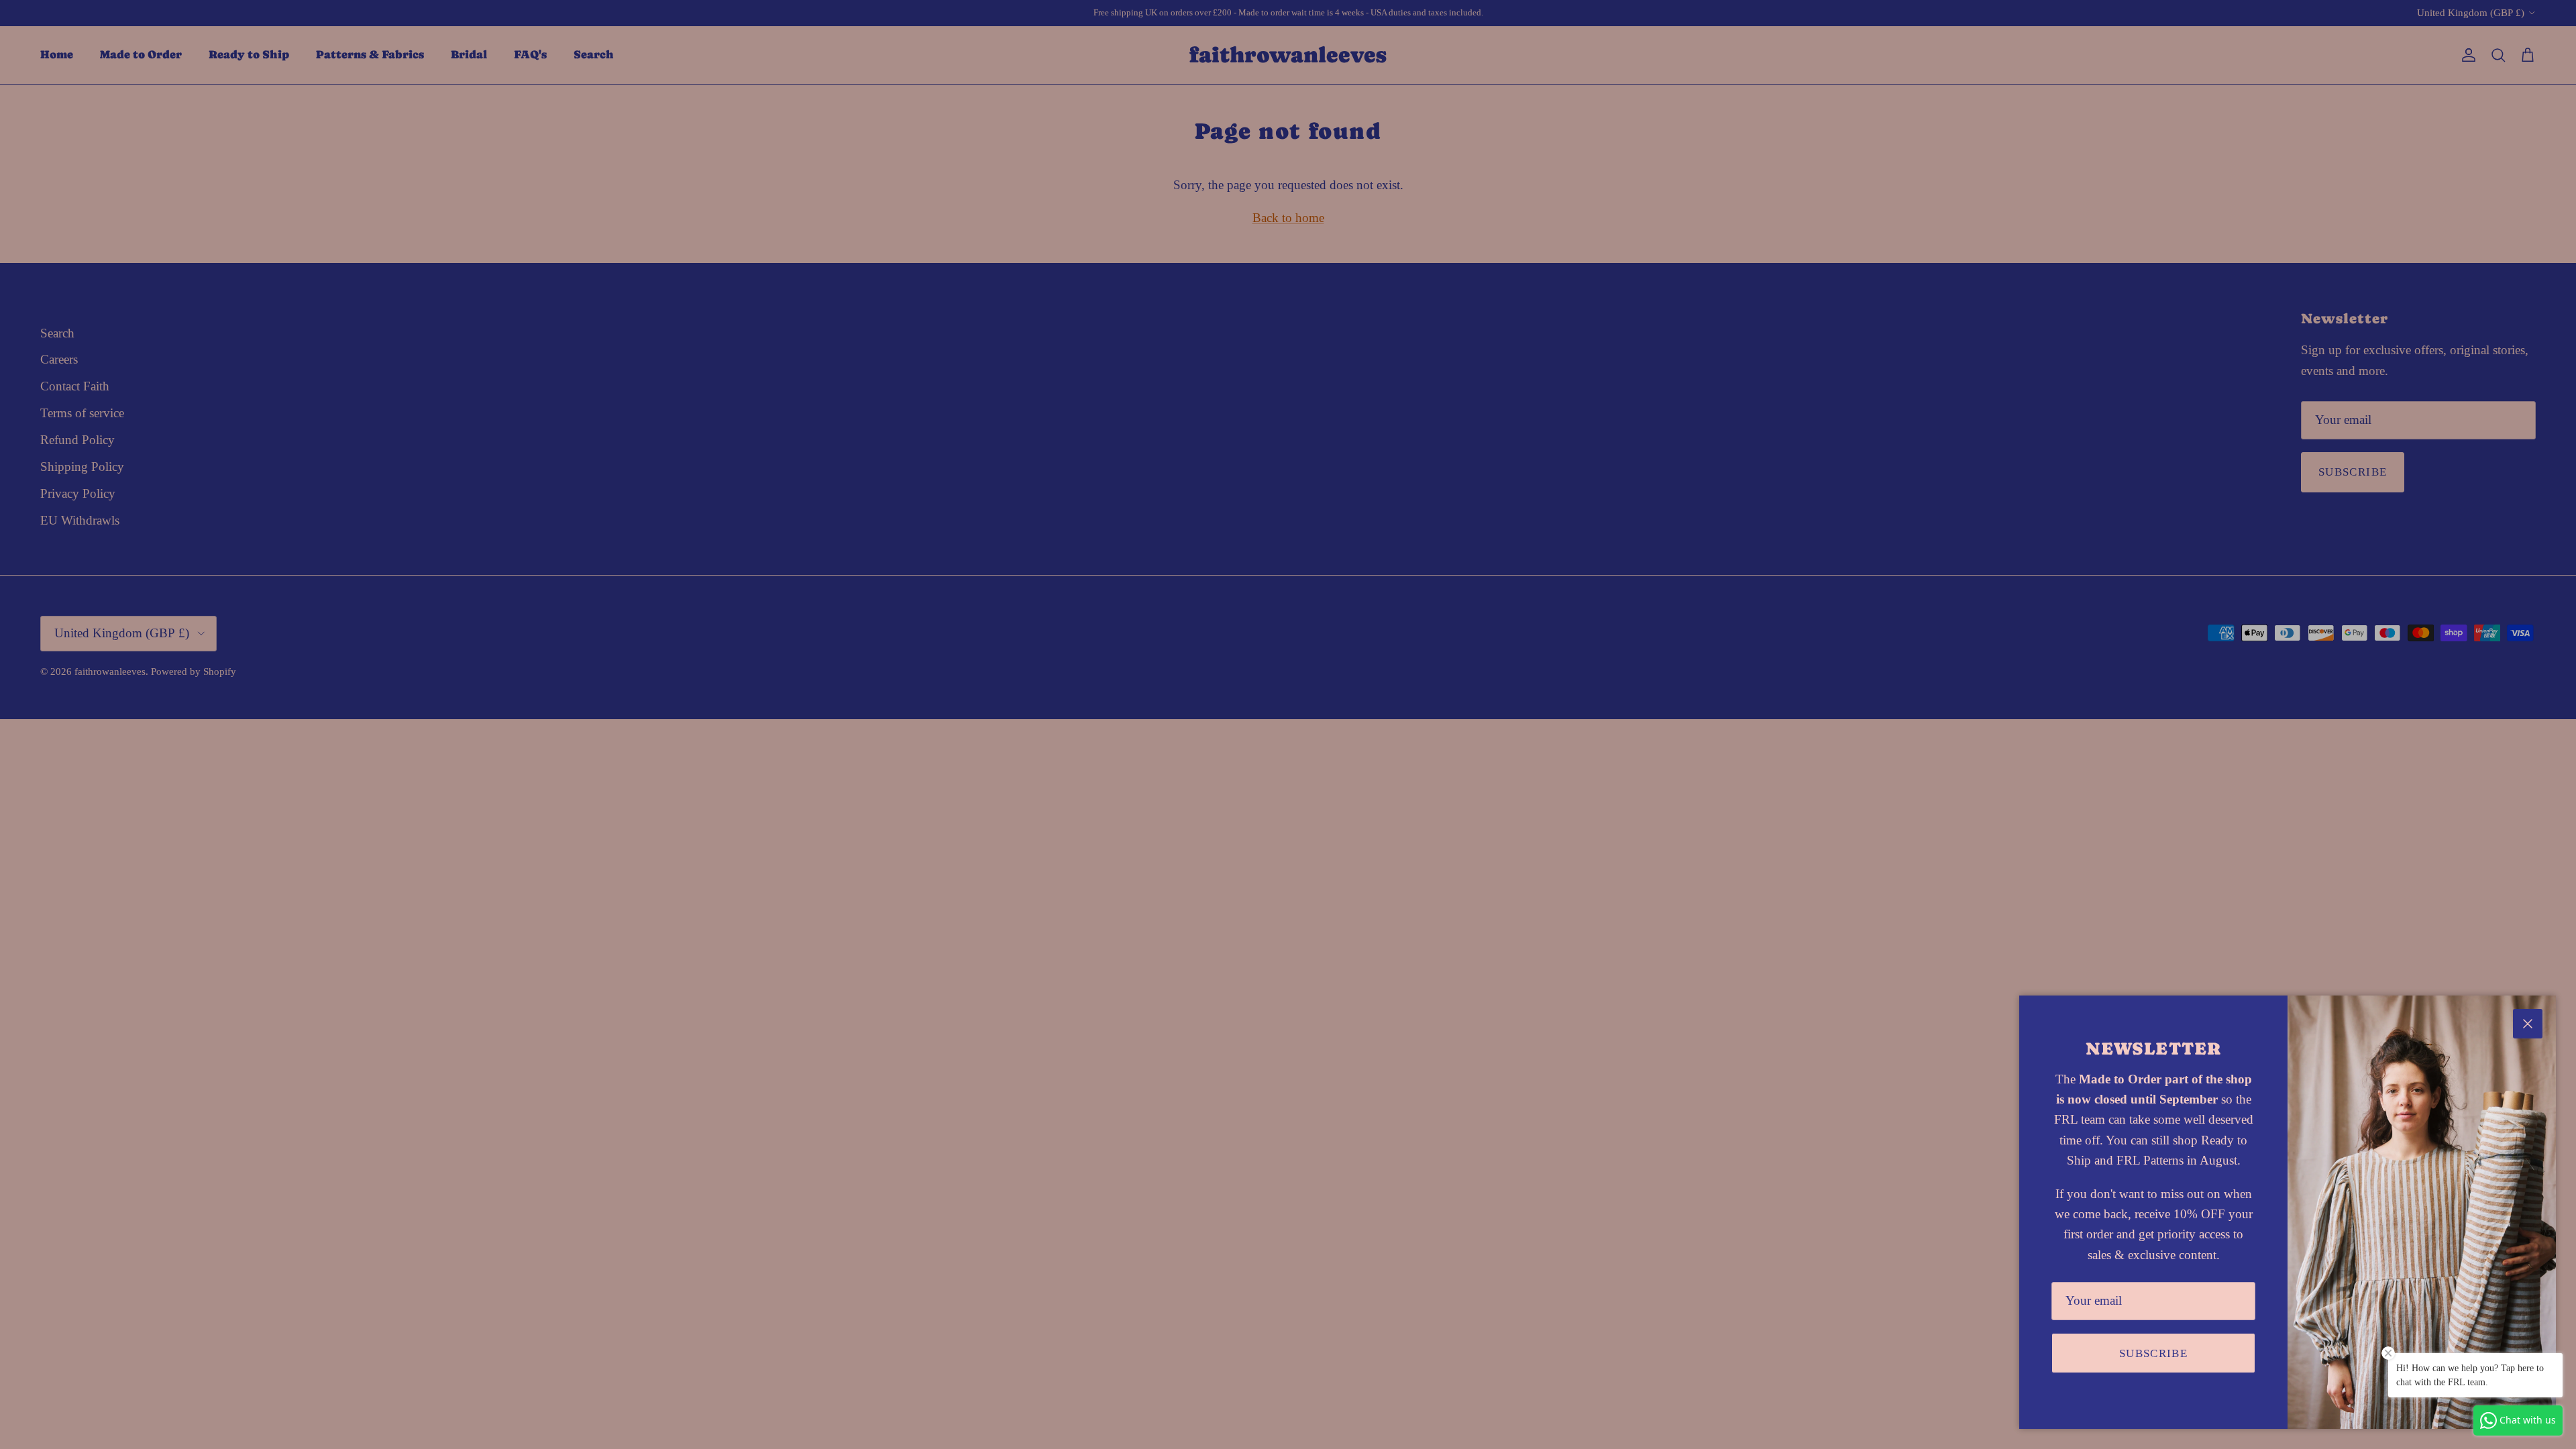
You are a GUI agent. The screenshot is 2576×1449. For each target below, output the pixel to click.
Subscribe (2153, 1353)
